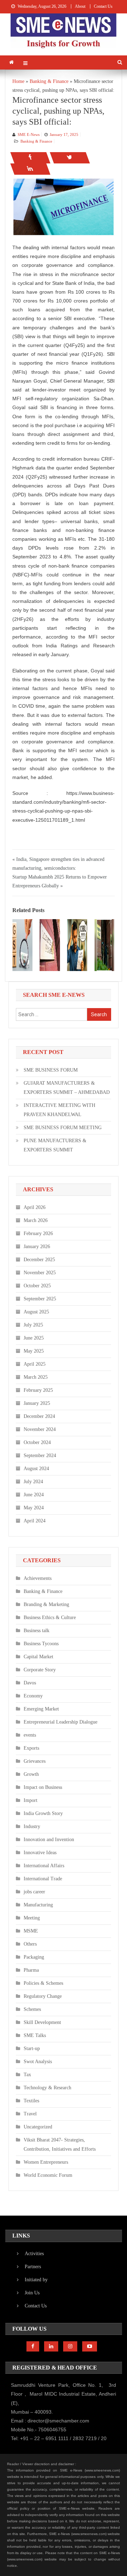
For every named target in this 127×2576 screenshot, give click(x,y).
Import (31, 1800)
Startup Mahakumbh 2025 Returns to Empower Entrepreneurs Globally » (60, 881)
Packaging (34, 1957)
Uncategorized (38, 2127)
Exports (31, 1748)
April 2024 (35, 1521)
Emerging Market (41, 1709)
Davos (30, 1683)
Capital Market (38, 1657)
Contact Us (103, 6)
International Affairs (44, 1866)
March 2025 (36, 1377)
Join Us (32, 2293)
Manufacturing (38, 1905)
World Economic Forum (48, 2175)
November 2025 (40, 1273)
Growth (31, 1774)
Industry (32, 1826)
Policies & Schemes (43, 1983)
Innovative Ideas (40, 1853)
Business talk (37, 1631)
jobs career (34, 1892)
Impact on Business (43, 1787)
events (30, 1735)
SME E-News (29, 134)
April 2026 (35, 1207)
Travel (30, 2114)
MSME (31, 1931)
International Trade (43, 1879)
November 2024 (40, 1429)
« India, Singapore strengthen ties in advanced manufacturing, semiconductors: (58, 864)
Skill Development (42, 2022)
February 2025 (38, 1390)
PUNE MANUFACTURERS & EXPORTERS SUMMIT (55, 1145)
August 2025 (36, 1312)
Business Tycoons (41, 1644)
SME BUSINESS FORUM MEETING (63, 1128)
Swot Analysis (38, 2062)
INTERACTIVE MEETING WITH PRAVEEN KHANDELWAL (59, 1110)
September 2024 (40, 1455)
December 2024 (39, 1416)
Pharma (31, 1970)
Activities (34, 2254)
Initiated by (36, 2280)
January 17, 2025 (64, 134)
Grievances (35, 1761)
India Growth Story (43, 1813)
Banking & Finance (36, 141)
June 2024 (34, 1495)
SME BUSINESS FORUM (51, 1070)
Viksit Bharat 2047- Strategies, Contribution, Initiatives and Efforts (60, 2144)
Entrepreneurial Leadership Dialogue (61, 1722)
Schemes (32, 2009)
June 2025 (34, 1338)
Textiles (31, 2101)
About (80, 6)
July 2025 (33, 1325)
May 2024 (34, 1508)
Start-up (32, 2048)
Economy (33, 1696)
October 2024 (37, 1442)
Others (30, 1944)
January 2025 (37, 1403)
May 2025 (34, 1351)
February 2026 (38, 1233)
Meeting (32, 1918)
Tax (27, 2075)
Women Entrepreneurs (46, 2162)
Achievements (38, 1578)
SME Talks (35, 2035)
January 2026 (37, 1247)
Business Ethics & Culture (50, 1618)
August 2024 (36, 1469)
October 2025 (37, 1286)
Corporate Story (40, 1670)
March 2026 (36, 1220)
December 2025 (39, 1260)
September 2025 (40, 1299)
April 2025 (35, 1364)
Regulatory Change (43, 1996)
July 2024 (33, 1482)
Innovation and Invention (49, 1840)
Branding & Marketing (46, 1604)
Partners (33, 2267)
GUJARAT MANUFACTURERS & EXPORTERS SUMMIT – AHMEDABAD (67, 1088)
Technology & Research (47, 2088)
